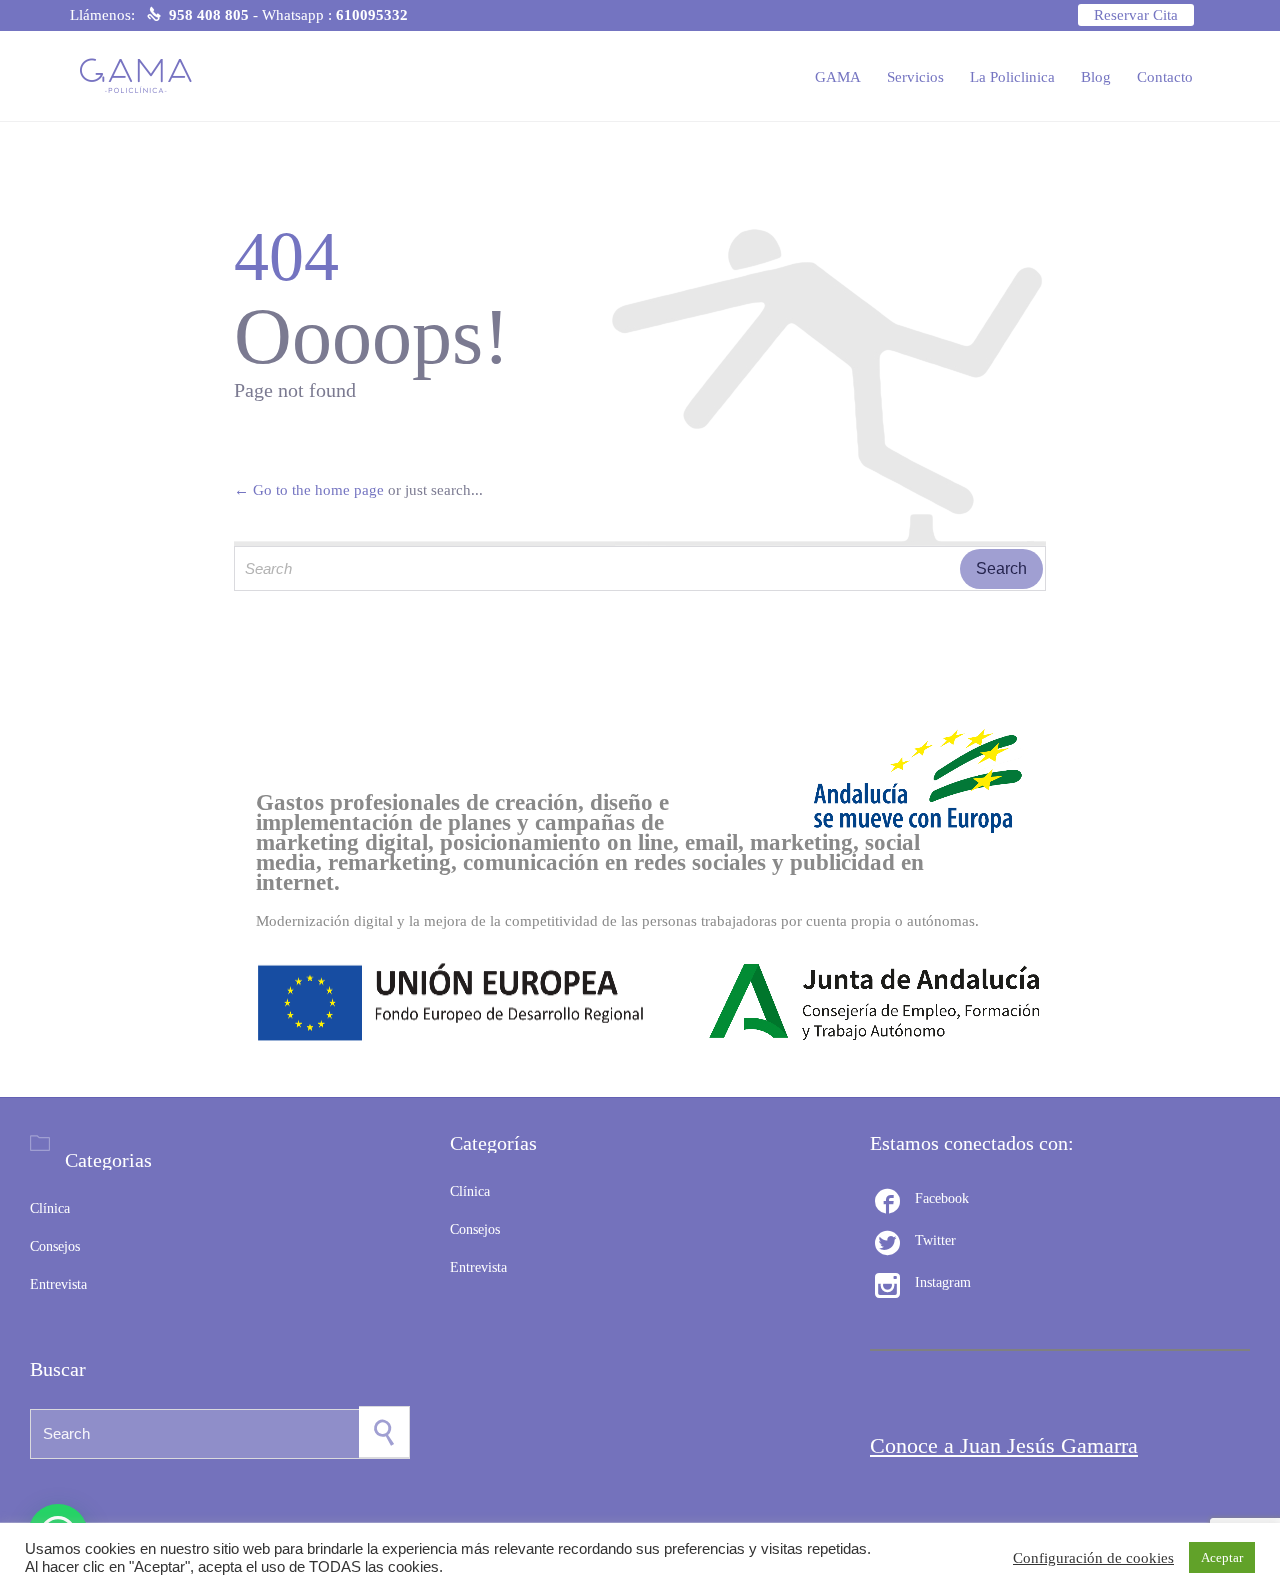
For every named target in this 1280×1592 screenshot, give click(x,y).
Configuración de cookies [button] (1093, 1558)
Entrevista (58, 1284)
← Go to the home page (309, 490)
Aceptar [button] (1222, 1557)
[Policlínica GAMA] (142, 76)
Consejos (55, 1246)
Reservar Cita (1136, 15)
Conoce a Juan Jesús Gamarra (1004, 1445)
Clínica (50, 1208)
